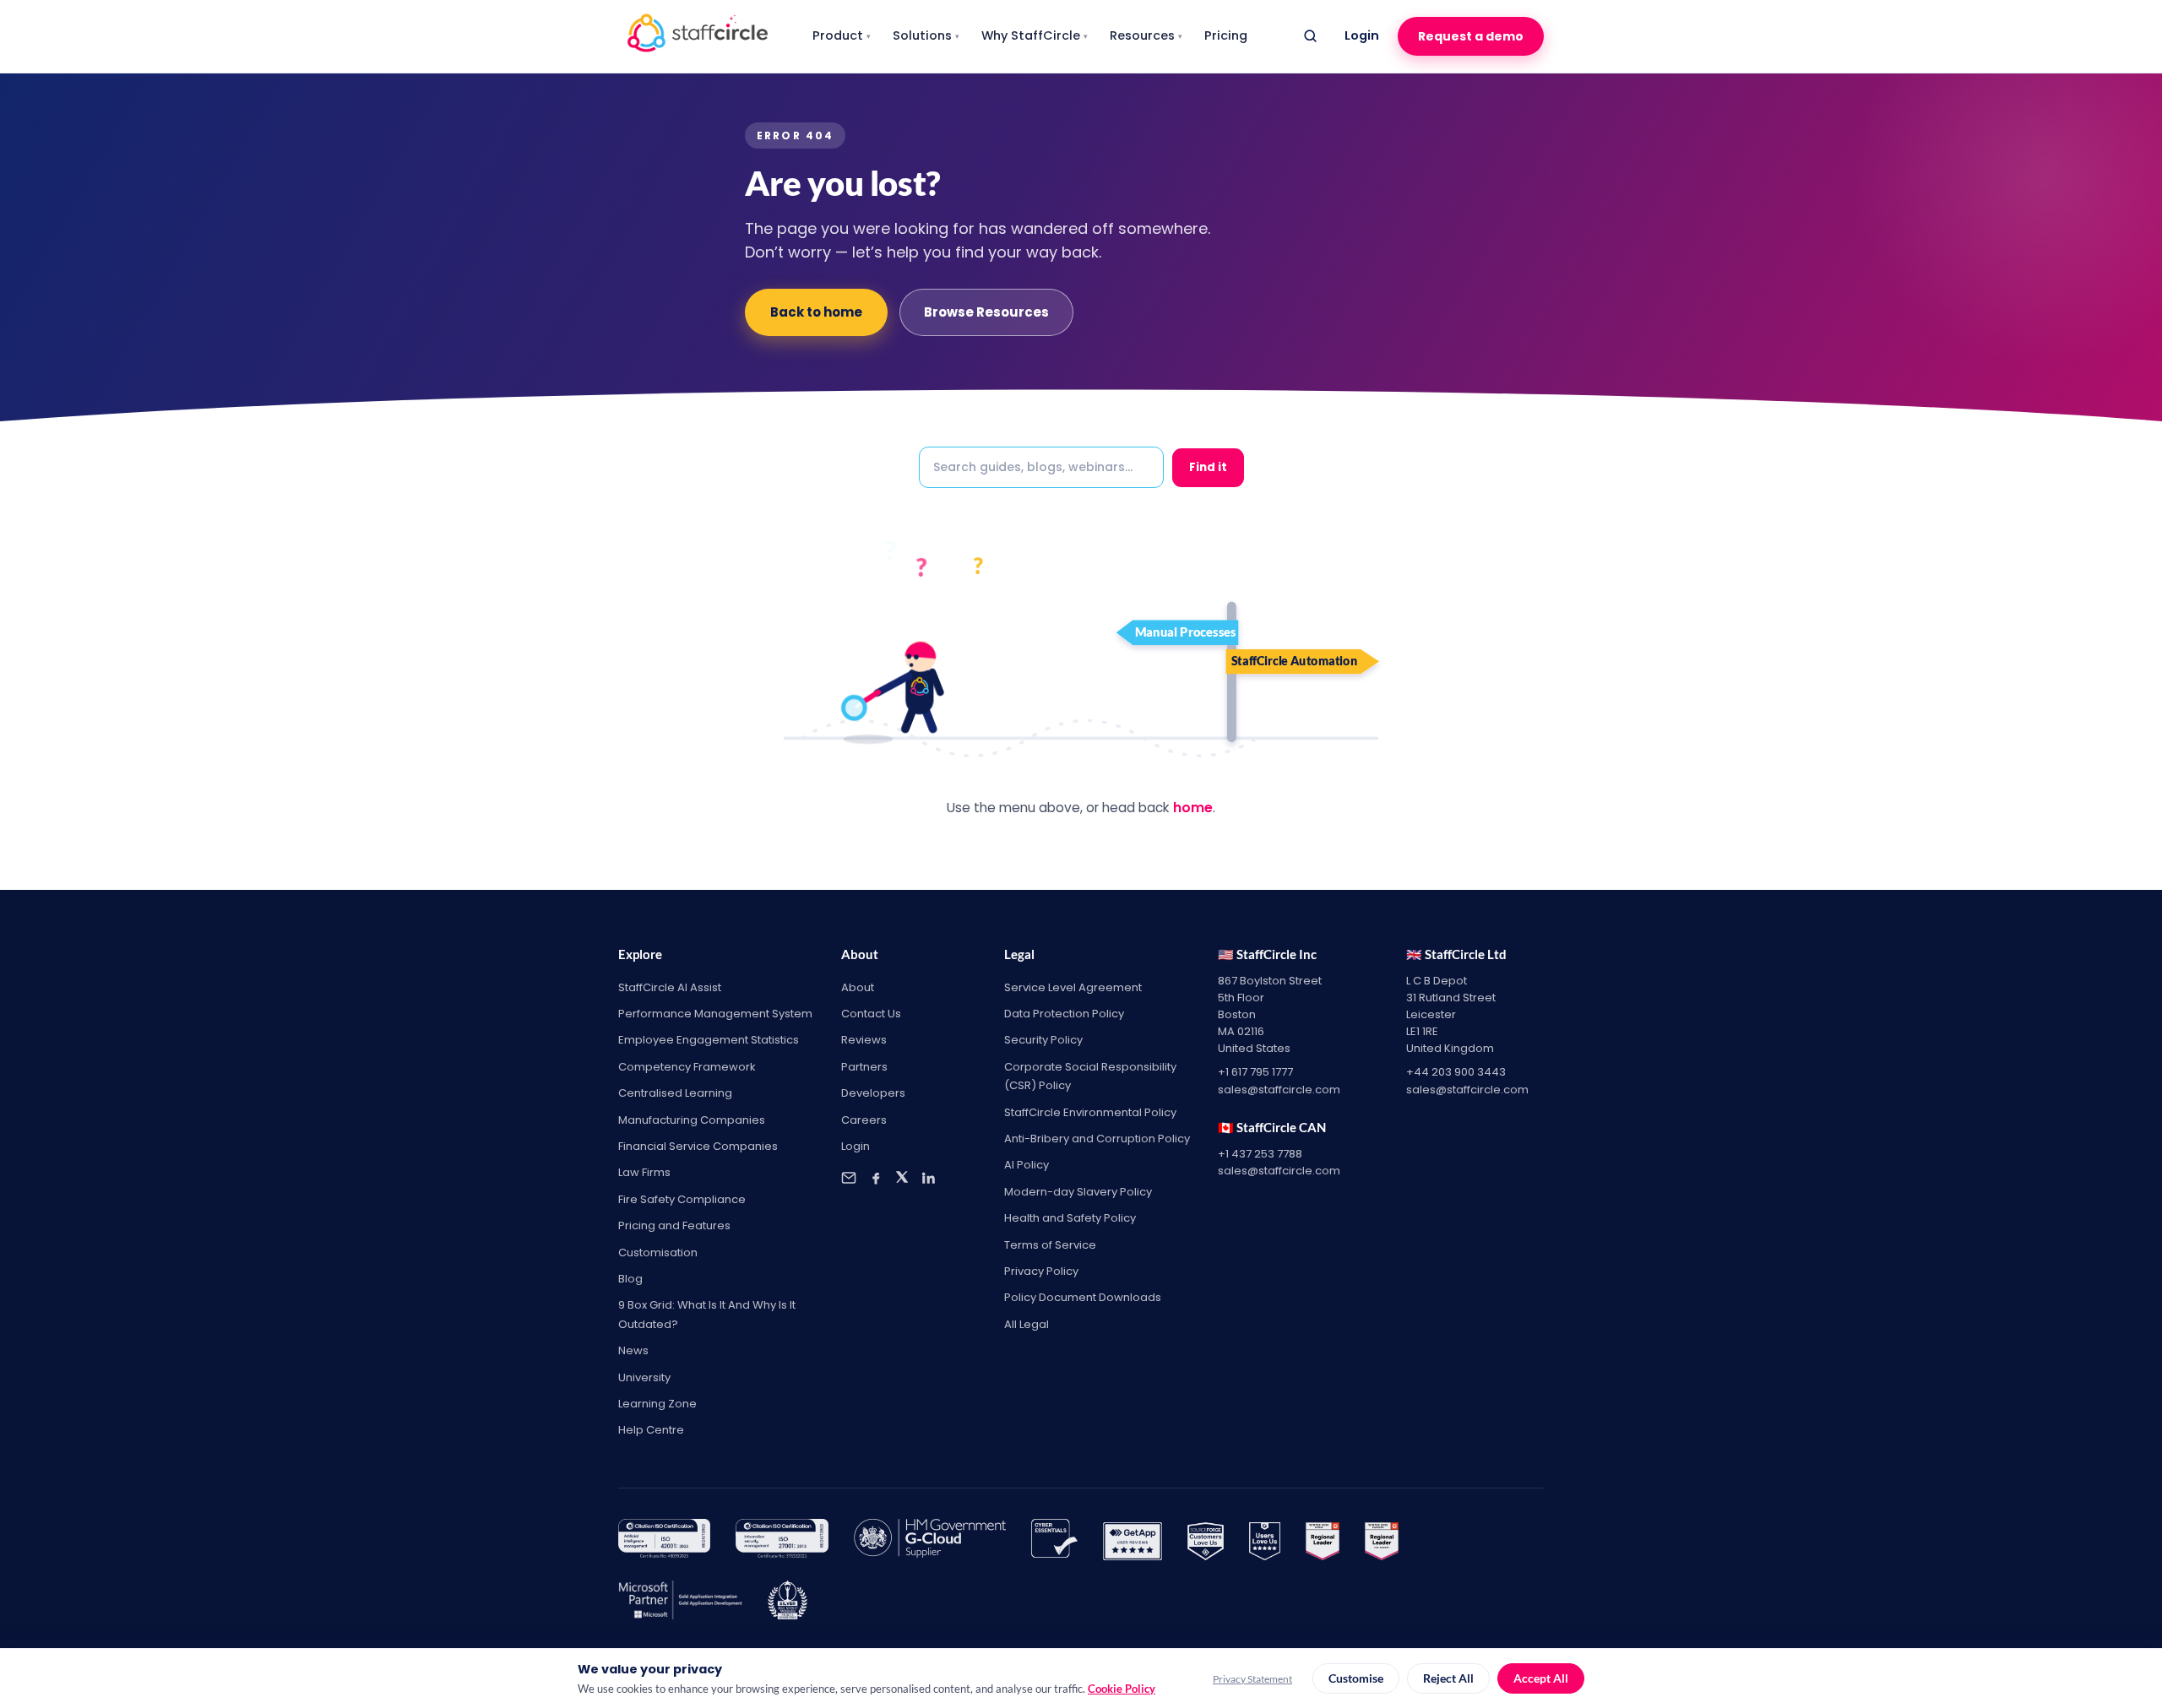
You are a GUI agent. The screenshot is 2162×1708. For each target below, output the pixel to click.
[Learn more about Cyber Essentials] (1055, 1542)
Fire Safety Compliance (682, 1199)
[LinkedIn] (928, 1178)
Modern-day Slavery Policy (1078, 1192)
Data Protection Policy (1064, 1014)
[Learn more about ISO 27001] (782, 1542)
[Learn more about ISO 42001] (664, 1542)
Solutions (926, 35)
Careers (864, 1120)
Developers (873, 1093)
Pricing (1226, 35)
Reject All (1448, 1678)
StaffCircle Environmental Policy (1090, 1112)
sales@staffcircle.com (1279, 1090)
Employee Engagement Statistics (709, 1040)
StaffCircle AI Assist (670, 987)
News (633, 1350)
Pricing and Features (674, 1225)
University (644, 1377)
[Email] (849, 1178)
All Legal (1027, 1324)
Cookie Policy (1122, 1689)
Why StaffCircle (1035, 35)
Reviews (864, 1040)
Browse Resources (986, 312)
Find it (1208, 467)
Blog (630, 1279)
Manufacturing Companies (692, 1120)
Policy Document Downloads (1083, 1297)
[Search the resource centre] (1310, 36)
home (1193, 808)
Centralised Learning (675, 1093)
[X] (902, 1178)
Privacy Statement (1252, 1679)
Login (1362, 35)
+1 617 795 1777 (1255, 1072)
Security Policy (1043, 1040)
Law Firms (644, 1172)
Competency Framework (687, 1067)
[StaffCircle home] (698, 36)
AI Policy (1027, 1165)
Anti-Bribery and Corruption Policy (1097, 1139)
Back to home (816, 312)
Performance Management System (715, 1014)
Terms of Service (1050, 1245)
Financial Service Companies (698, 1146)
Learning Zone (657, 1404)
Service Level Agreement (1073, 987)
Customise (1356, 1678)
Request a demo (1471, 36)
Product (842, 35)
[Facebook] (876, 1178)
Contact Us (871, 1014)
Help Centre (651, 1430)
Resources (1146, 35)
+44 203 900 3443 (1456, 1072)
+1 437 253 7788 (1260, 1154)
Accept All (1541, 1678)
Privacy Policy (1041, 1271)
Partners (864, 1067)
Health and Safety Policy (1070, 1218)
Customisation (658, 1253)
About (858, 987)
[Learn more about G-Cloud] (930, 1542)
